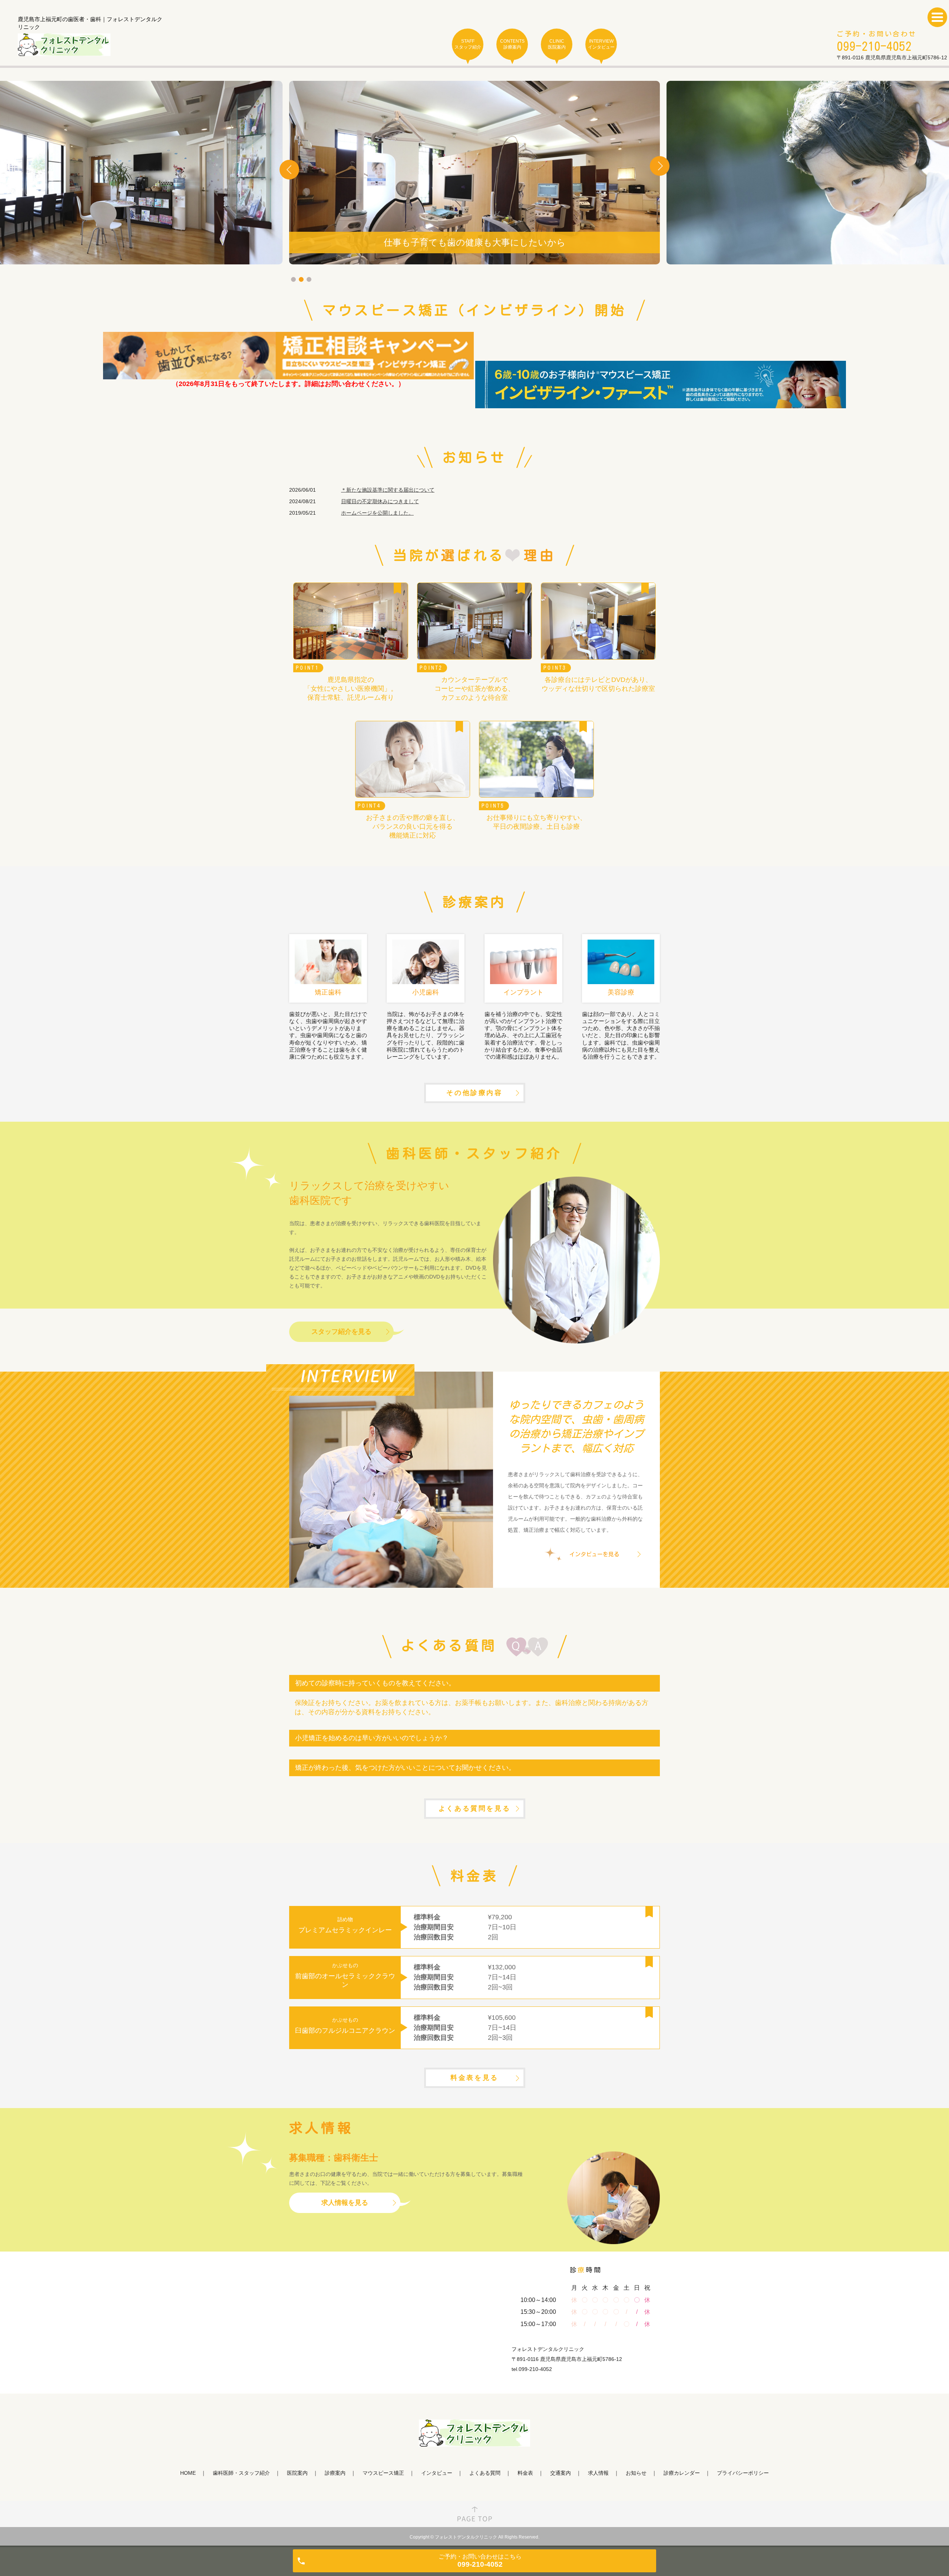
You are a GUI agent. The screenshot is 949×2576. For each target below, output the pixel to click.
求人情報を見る (345, 2203)
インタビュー (437, 2473)
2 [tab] (301, 279)
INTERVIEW (601, 44)
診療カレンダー (682, 2473)
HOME (188, 2473)
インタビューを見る (594, 1554)
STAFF (468, 44)
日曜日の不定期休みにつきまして (380, 501)
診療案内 (335, 2473)
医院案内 (297, 2473)
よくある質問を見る (474, 1808)
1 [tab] (293, 279)
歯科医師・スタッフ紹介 (241, 2473)
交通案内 (561, 2473)
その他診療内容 (474, 1093)
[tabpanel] (474, 173)
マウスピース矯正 (383, 2473)
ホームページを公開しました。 (377, 513)
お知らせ (636, 2473)
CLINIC (557, 44)
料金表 (525, 2473)
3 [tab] (309, 279)
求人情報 (598, 2473)
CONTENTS (512, 44)
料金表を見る (474, 2078)
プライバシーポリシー (743, 2473)
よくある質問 (485, 2473)
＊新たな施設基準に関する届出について (388, 490)
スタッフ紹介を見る (341, 1332)
